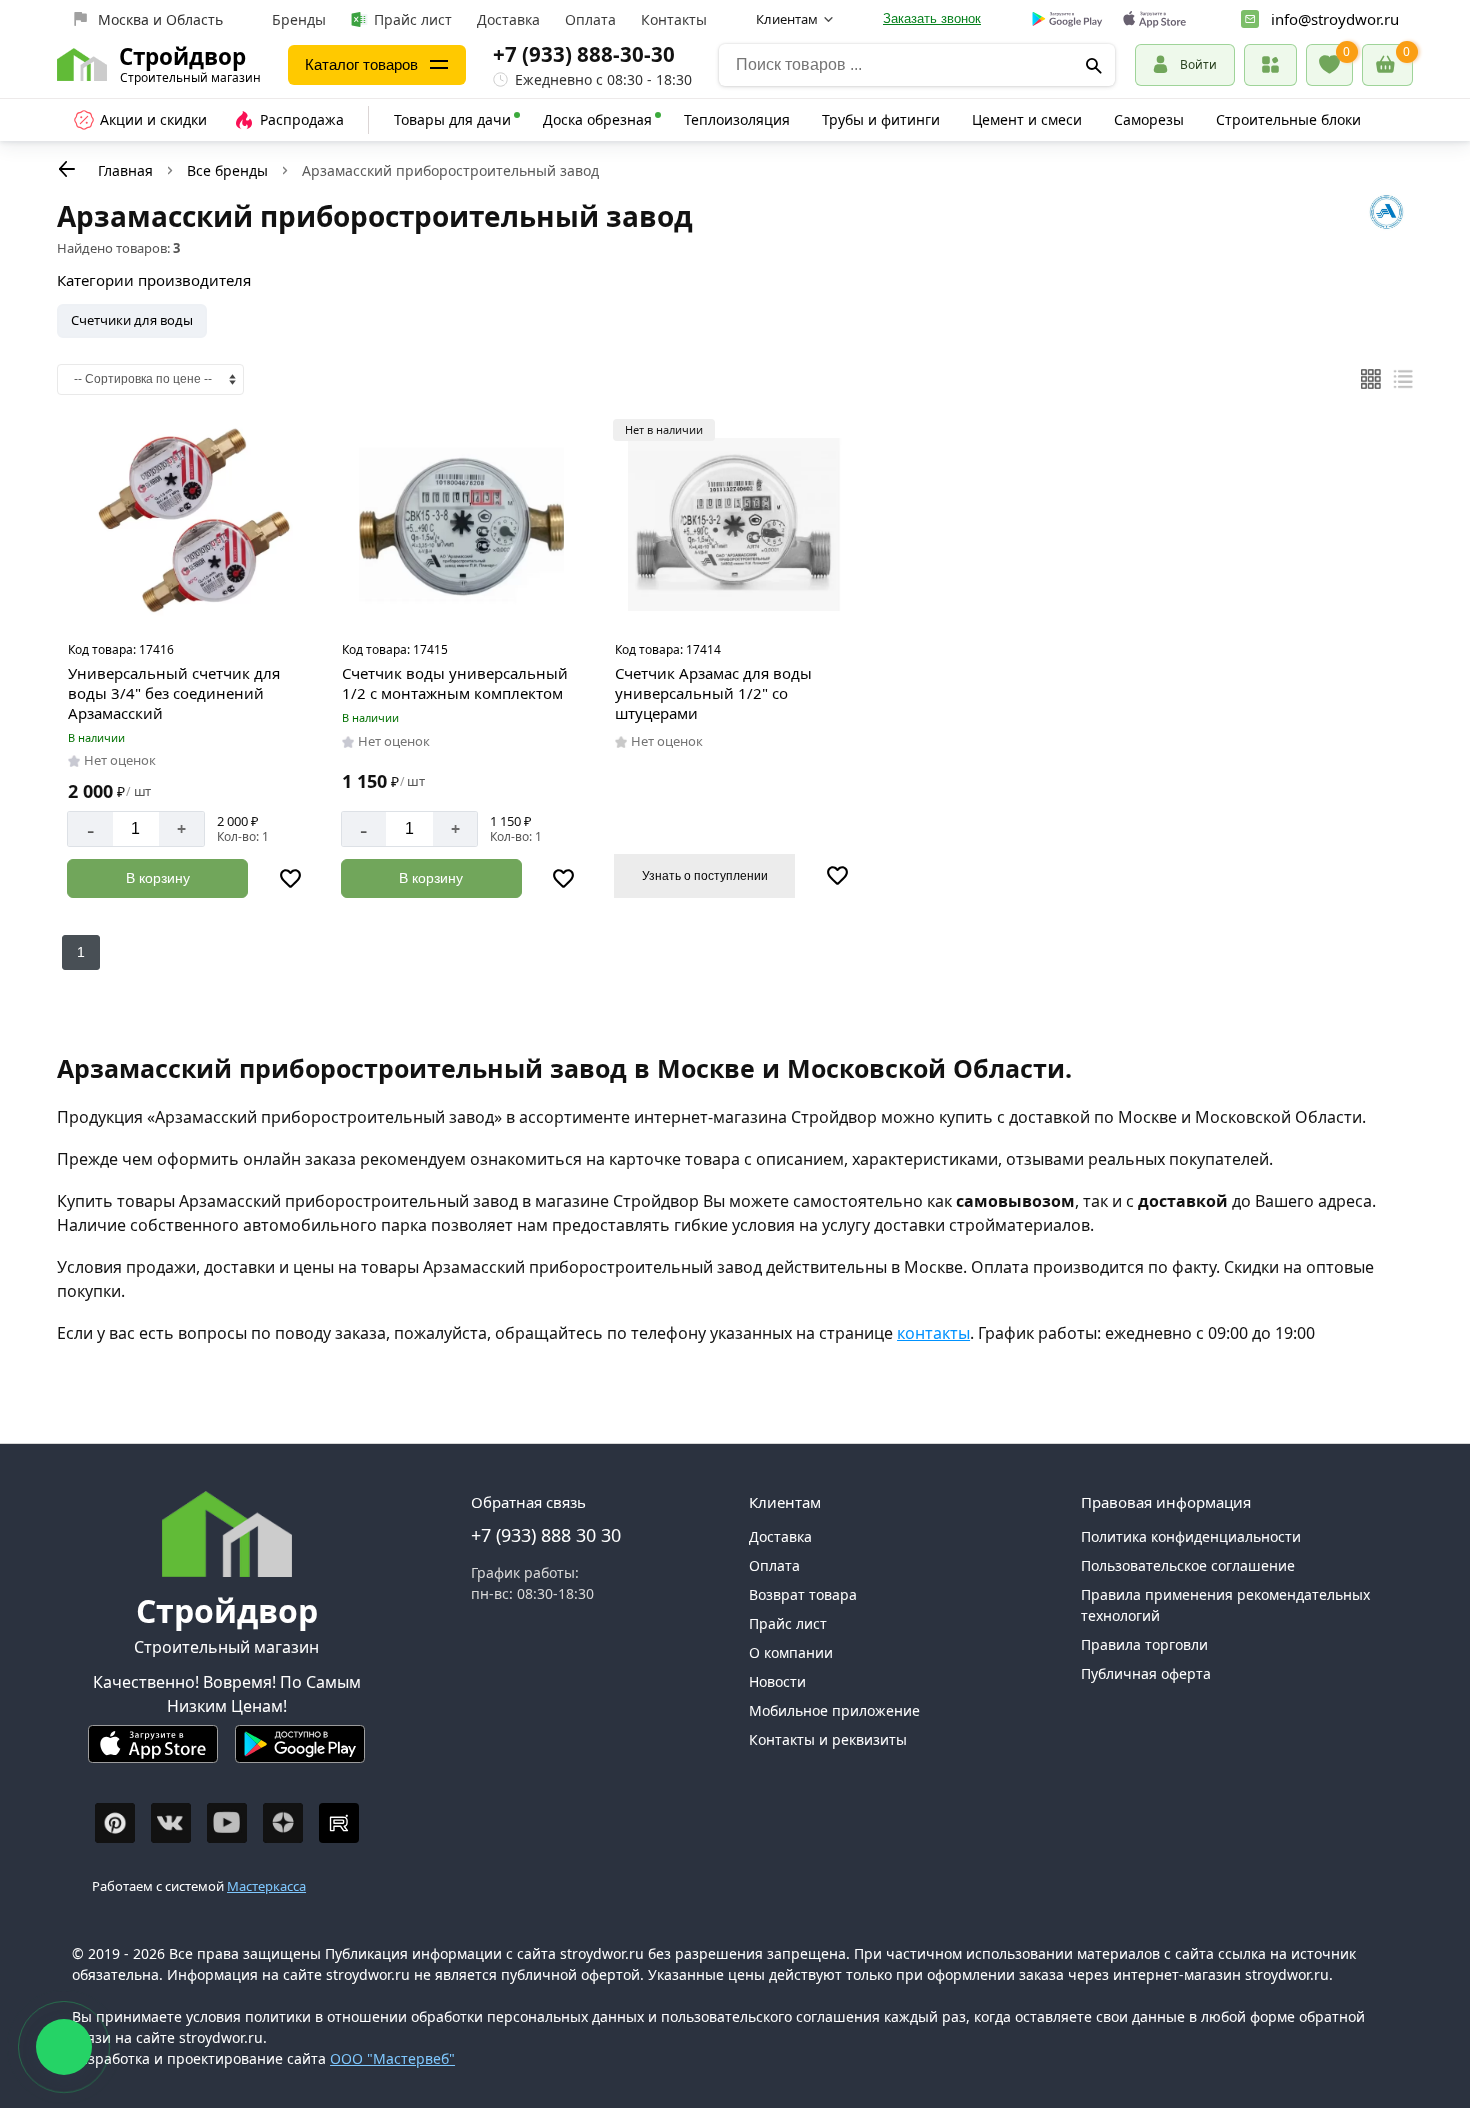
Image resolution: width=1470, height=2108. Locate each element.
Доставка (508, 19)
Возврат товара (803, 1594)
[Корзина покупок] (1387, 65)
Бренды (299, 19)
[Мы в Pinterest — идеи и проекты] (115, 1823)
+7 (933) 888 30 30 (546, 1535)
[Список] (1403, 379)
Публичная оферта (1146, 1673)
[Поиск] (1093, 65)
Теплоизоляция (737, 119)
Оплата (590, 19)
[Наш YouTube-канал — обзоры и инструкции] (227, 1823)
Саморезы (1149, 119)
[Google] (1067, 20)
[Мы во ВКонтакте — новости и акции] (171, 1823)
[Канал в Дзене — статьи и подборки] (283, 1823)
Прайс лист (413, 19)
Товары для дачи (452, 119)
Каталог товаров (361, 64)
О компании (791, 1652)
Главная (125, 170)
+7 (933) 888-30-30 (584, 54)
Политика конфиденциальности (1191, 1536)
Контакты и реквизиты (828, 1739)
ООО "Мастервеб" (392, 2058)
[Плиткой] (1371, 379)
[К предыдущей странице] (67, 169)
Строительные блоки (1288, 119)
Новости (777, 1681)
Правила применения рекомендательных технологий (1225, 1605)
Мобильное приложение (834, 1710)
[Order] (1270, 64)
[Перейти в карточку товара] (188, 525)
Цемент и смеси (1027, 119)
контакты (933, 1333)
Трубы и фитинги (881, 119)
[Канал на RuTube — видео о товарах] (339, 1823)
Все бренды (227, 170)
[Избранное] (1329, 65)
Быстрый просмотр (190, 606)
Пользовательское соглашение (1188, 1565)
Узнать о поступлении (705, 876)
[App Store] (153, 1752)
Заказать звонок (932, 18)
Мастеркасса (266, 1886)
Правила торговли (1144, 1644)
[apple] (1154, 19)
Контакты (674, 19)
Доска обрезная (597, 119)
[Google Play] (300, 1752)
